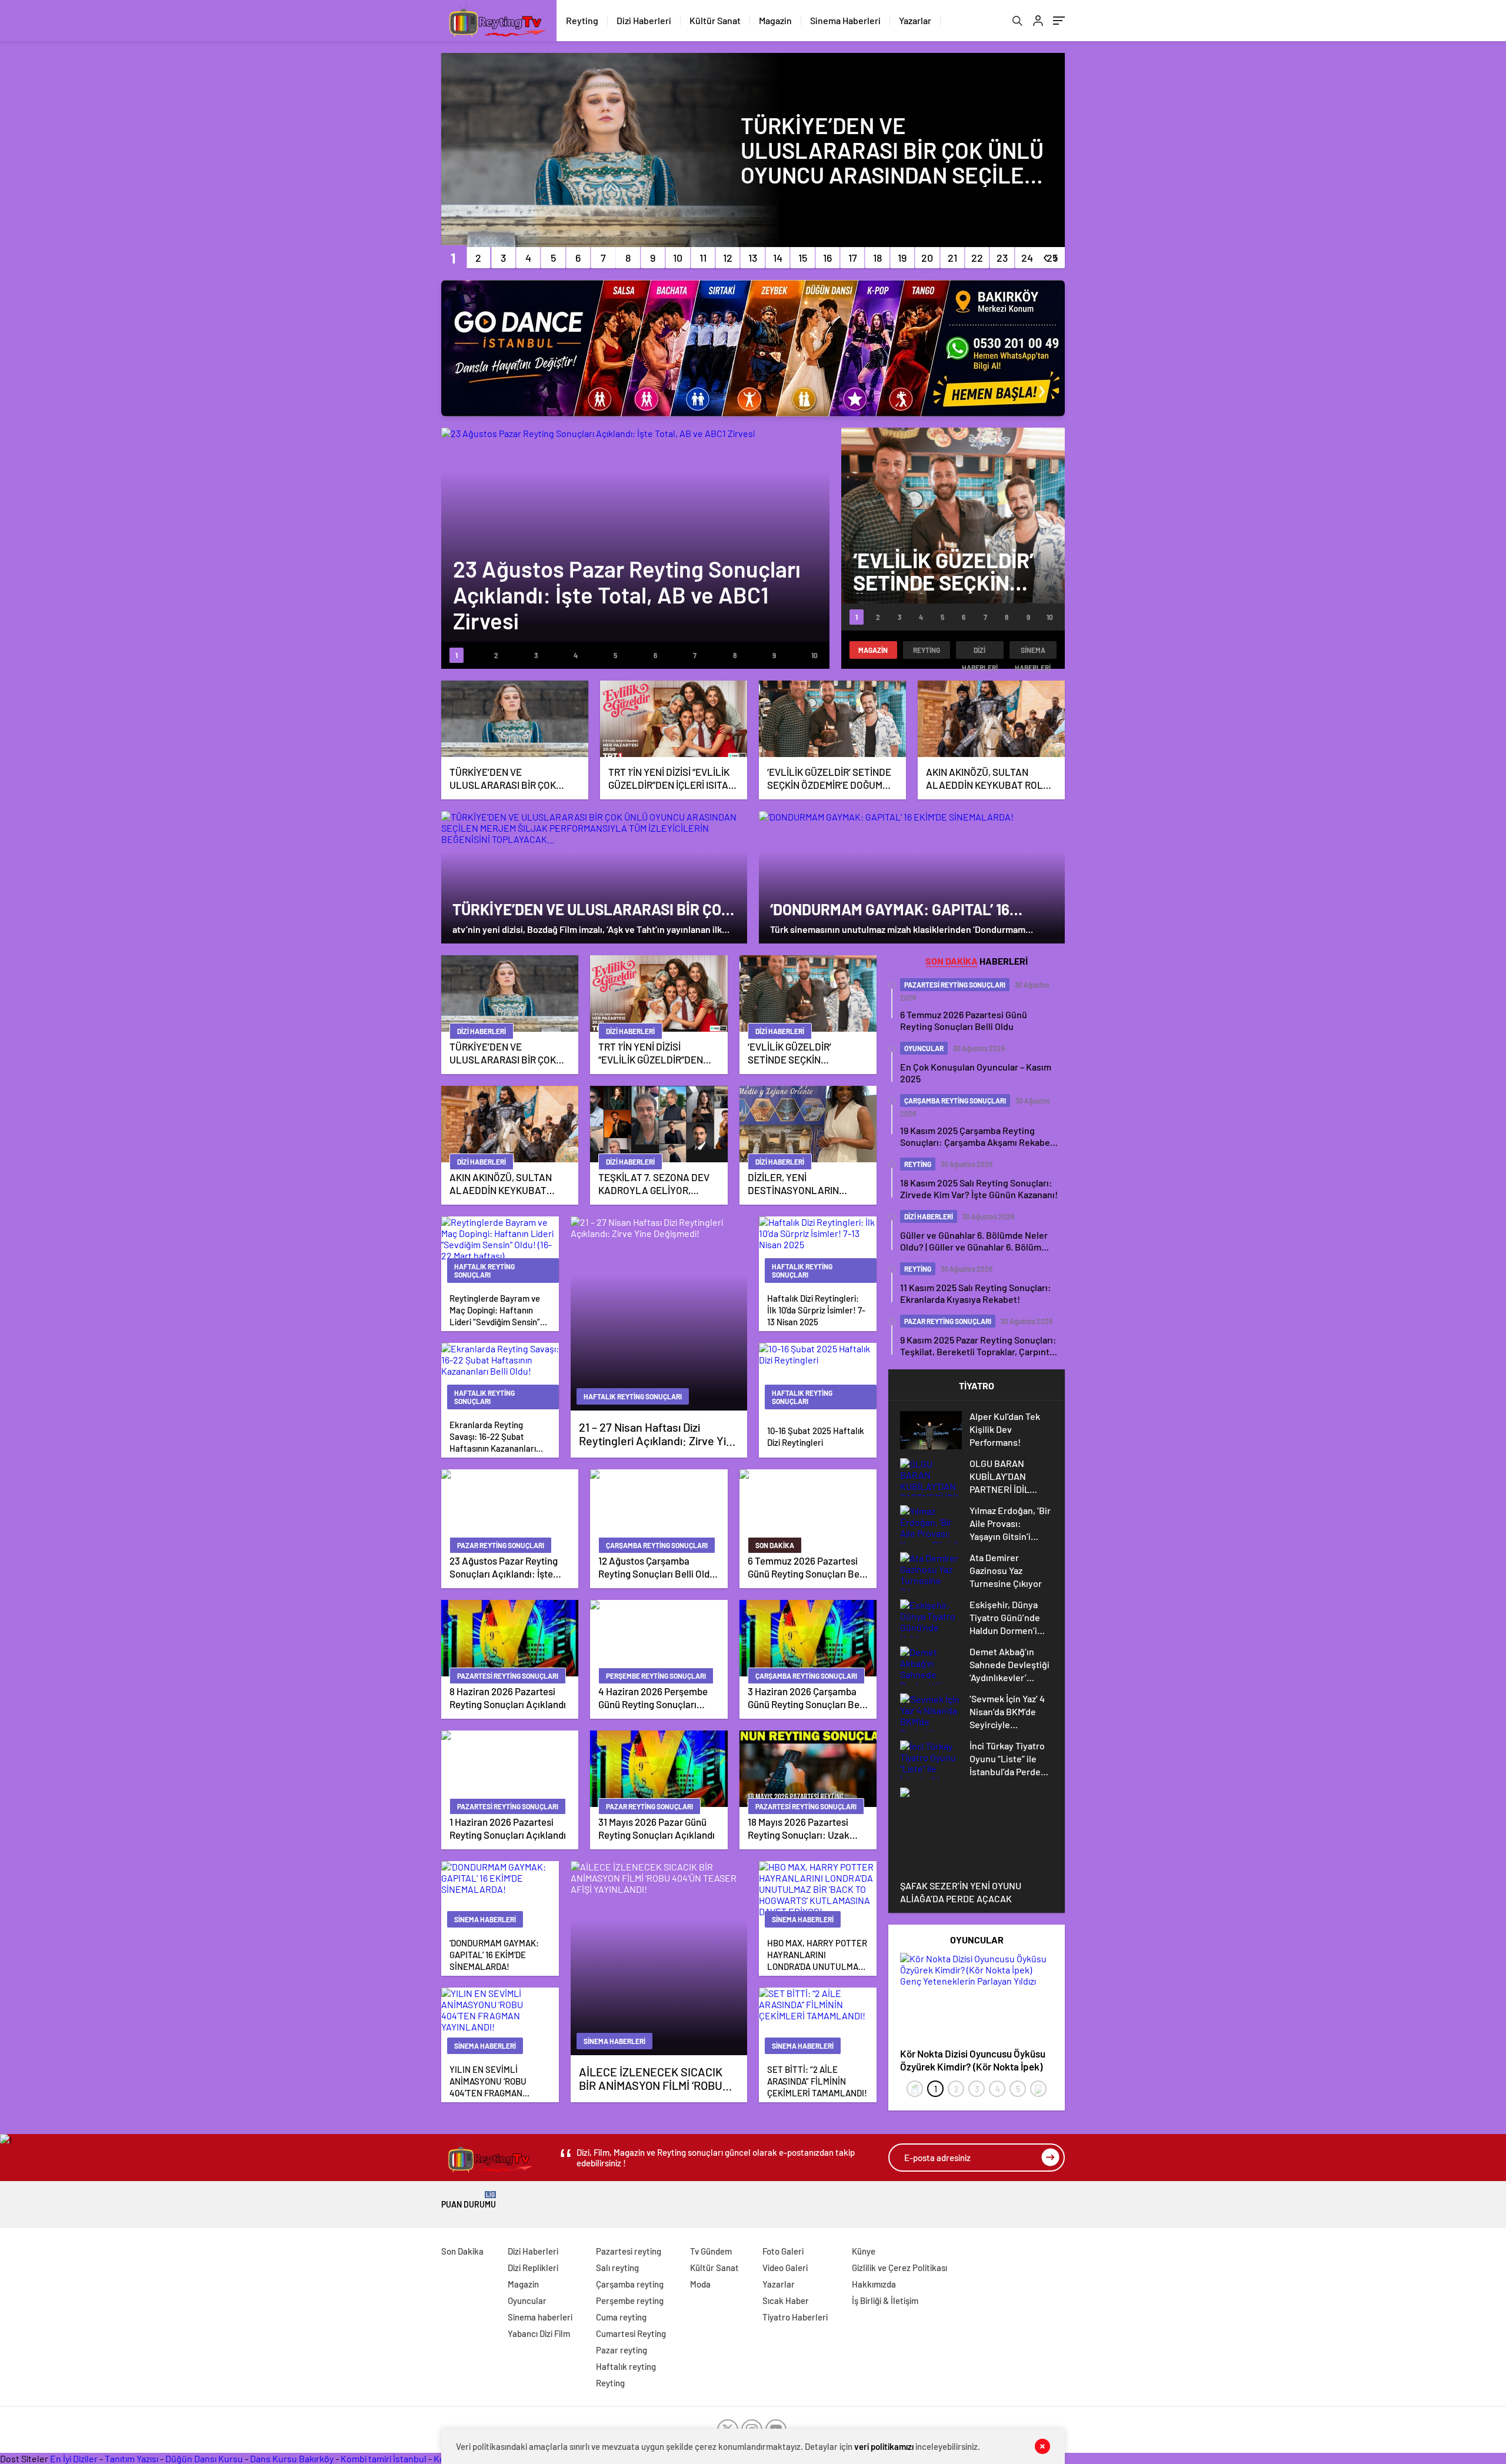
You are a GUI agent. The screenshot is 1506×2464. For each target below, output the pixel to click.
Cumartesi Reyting (631, 2333)
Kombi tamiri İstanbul (384, 2458)
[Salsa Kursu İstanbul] (753, 348)
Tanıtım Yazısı (131, 2458)
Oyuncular (527, 2300)
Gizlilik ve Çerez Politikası (899, 2268)
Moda (700, 2284)
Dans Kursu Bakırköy (292, 2458)
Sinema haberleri (1033, 652)
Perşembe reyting (630, 2300)
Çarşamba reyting (630, 2284)
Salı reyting (617, 2268)
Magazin (775, 20)
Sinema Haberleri (845, 20)
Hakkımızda (874, 2284)
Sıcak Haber (786, 2300)
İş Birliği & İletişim (885, 2300)
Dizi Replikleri (533, 2268)
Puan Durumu (469, 2200)
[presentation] (915, 2089)
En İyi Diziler (74, 2458)
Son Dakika (462, 2251)
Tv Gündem (711, 2251)
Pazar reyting (622, 2350)
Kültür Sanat (715, 20)
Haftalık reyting (626, 2366)
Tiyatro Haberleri (795, 2317)
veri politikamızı (884, 2446)
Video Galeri (785, 2268)
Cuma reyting (621, 2317)
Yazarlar (915, 20)
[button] (453, 258)
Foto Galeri (783, 2251)
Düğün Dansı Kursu (204, 2458)
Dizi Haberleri (644, 20)
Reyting (582, 20)
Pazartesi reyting (629, 2251)
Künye (864, 2251)
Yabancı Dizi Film (539, 2333)
